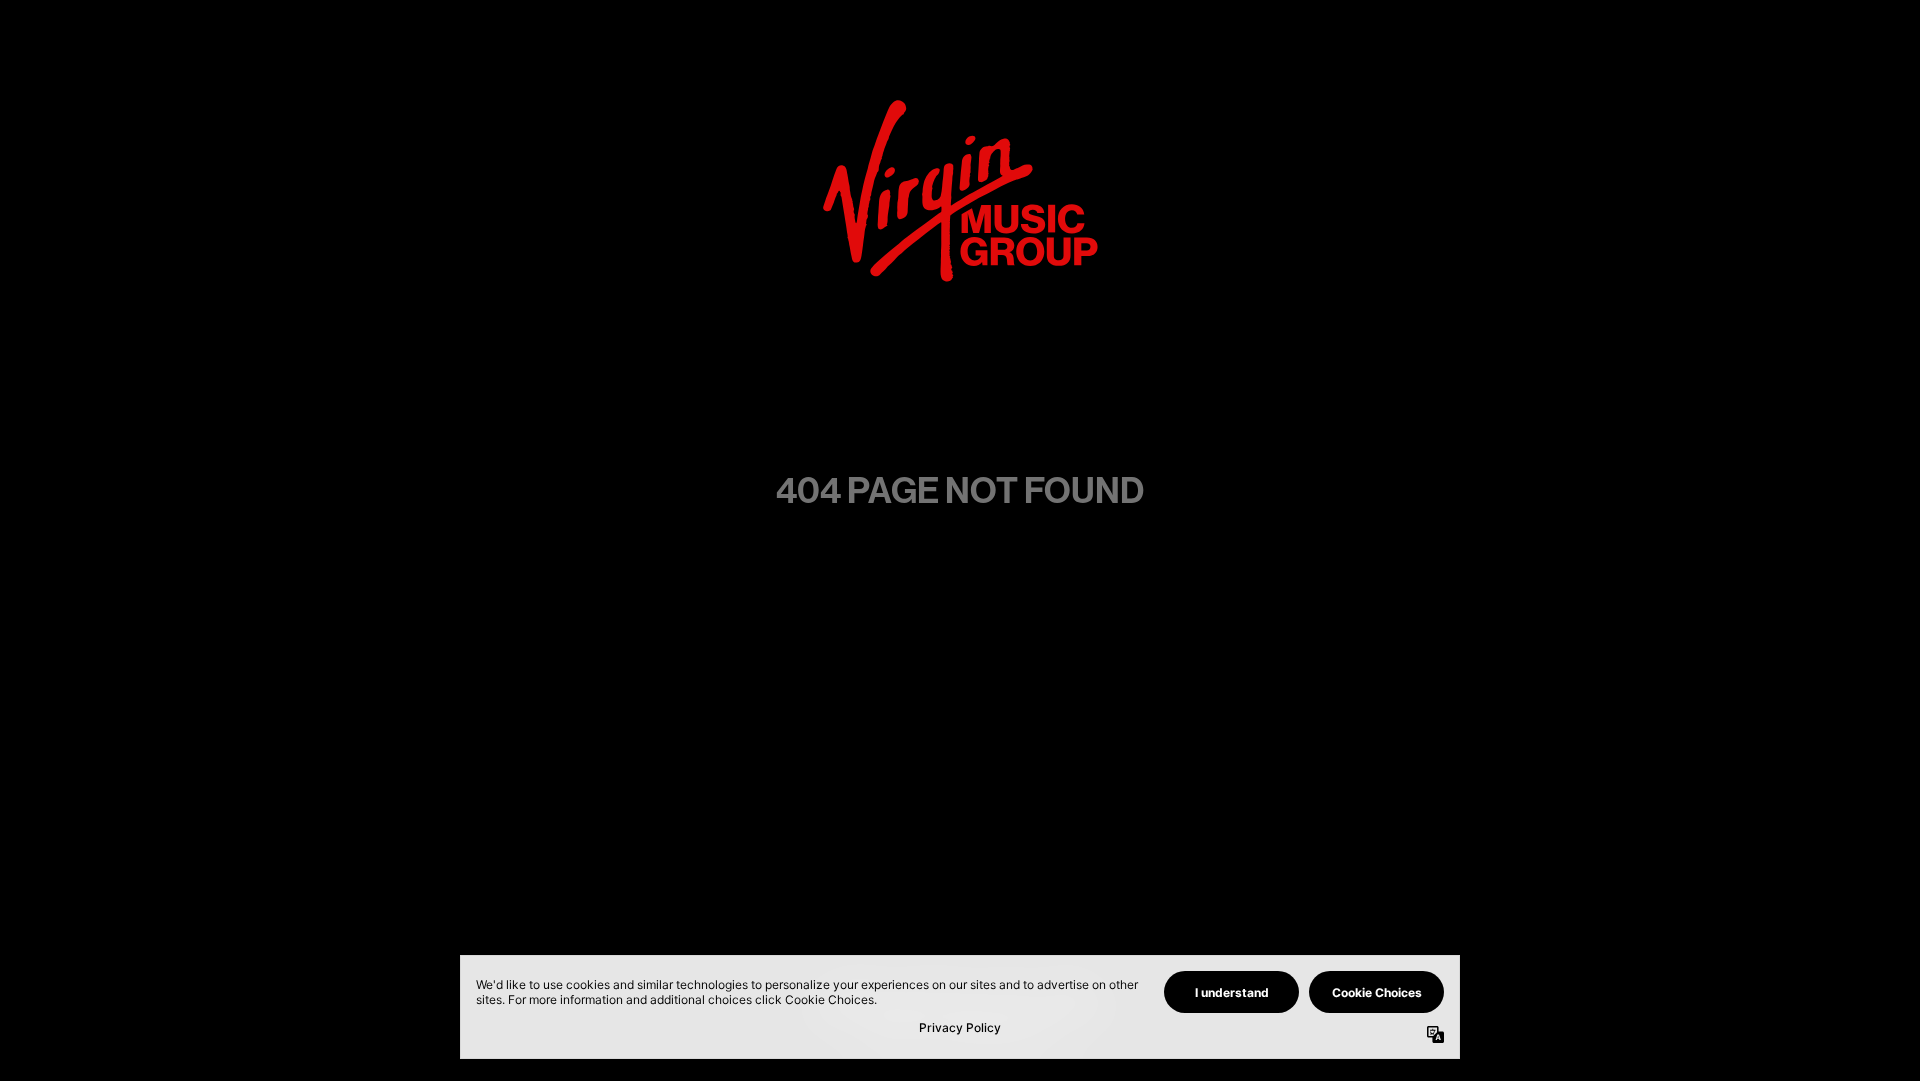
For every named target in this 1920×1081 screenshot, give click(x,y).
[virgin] (960, 105)
